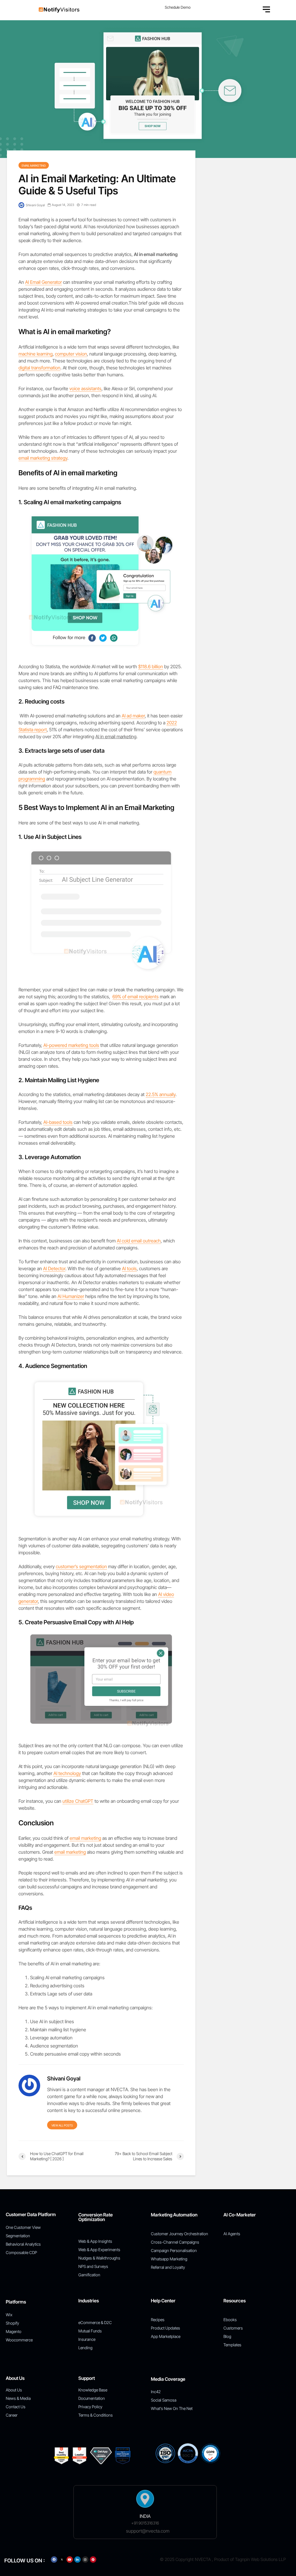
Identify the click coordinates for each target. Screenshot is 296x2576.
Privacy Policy (90, 2407)
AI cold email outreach (139, 1241)
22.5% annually (161, 1094)
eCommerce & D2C (95, 2322)
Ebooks (230, 2320)
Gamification (89, 2275)
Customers (233, 2328)
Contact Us (16, 2407)
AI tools (129, 1268)
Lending (85, 2348)
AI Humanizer (71, 1296)
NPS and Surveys (93, 2266)
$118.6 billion (151, 666)
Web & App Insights (95, 2241)
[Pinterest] (93, 2560)
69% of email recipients (136, 997)
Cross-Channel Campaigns (175, 2242)
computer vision (71, 354)
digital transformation (39, 368)
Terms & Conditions (96, 2415)
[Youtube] (70, 2560)
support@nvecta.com (148, 2531)
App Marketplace (166, 2336)
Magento (14, 2331)
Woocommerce (19, 2340)
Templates (232, 2345)
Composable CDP (21, 2252)
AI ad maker (133, 716)
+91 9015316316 (145, 2523)
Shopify (12, 2323)
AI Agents (232, 2234)
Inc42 (156, 2392)
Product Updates (165, 2328)
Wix (9, 2315)
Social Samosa (164, 2400)
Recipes (158, 2320)
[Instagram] (85, 2560)
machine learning (36, 354)
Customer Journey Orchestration (180, 2234)
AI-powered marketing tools (71, 1045)
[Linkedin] (77, 2560)
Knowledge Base (93, 2390)
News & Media (18, 2398)
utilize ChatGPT (78, 1801)
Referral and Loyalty (168, 2267)
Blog (227, 2336)
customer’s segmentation (81, 1566)
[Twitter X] (62, 2560)
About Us (14, 2390)
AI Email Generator (44, 282)
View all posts (62, 2125)
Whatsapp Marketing (169, 2259)
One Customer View (23, 2227)
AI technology (67, 1773)
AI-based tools (58, 1122)
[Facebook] (54, 2560)
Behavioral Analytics (23, 2244)
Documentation (92, 2398)
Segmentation (18, 2236)
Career (12, 2415)
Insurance (87, 2339)
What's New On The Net (172, 2408)
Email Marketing (34, 165)
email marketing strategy (43, 458)
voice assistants (85, 388)
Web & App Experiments (99, 2250)
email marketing (85, 1838)
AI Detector (54, 1268)
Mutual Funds (90, 2331)
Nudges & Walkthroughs (99, 2258)
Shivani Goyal (35, 205)
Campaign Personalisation (174, 2250)
